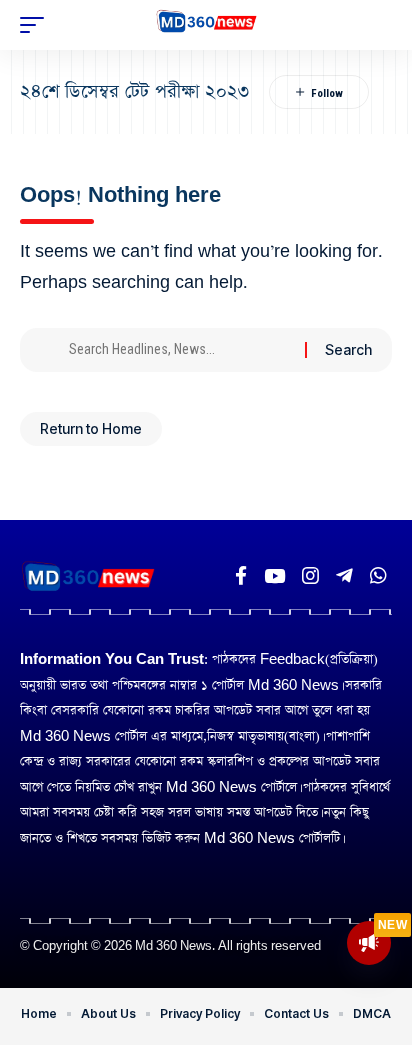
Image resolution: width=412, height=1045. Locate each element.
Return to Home (91, 428)
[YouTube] (274, 576)
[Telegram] (344, 576)
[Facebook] (241, 576)
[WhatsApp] (378, 576)
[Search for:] (179, 350)
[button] (37, 25)
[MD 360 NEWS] (206, 25)
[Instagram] (310, 576)
